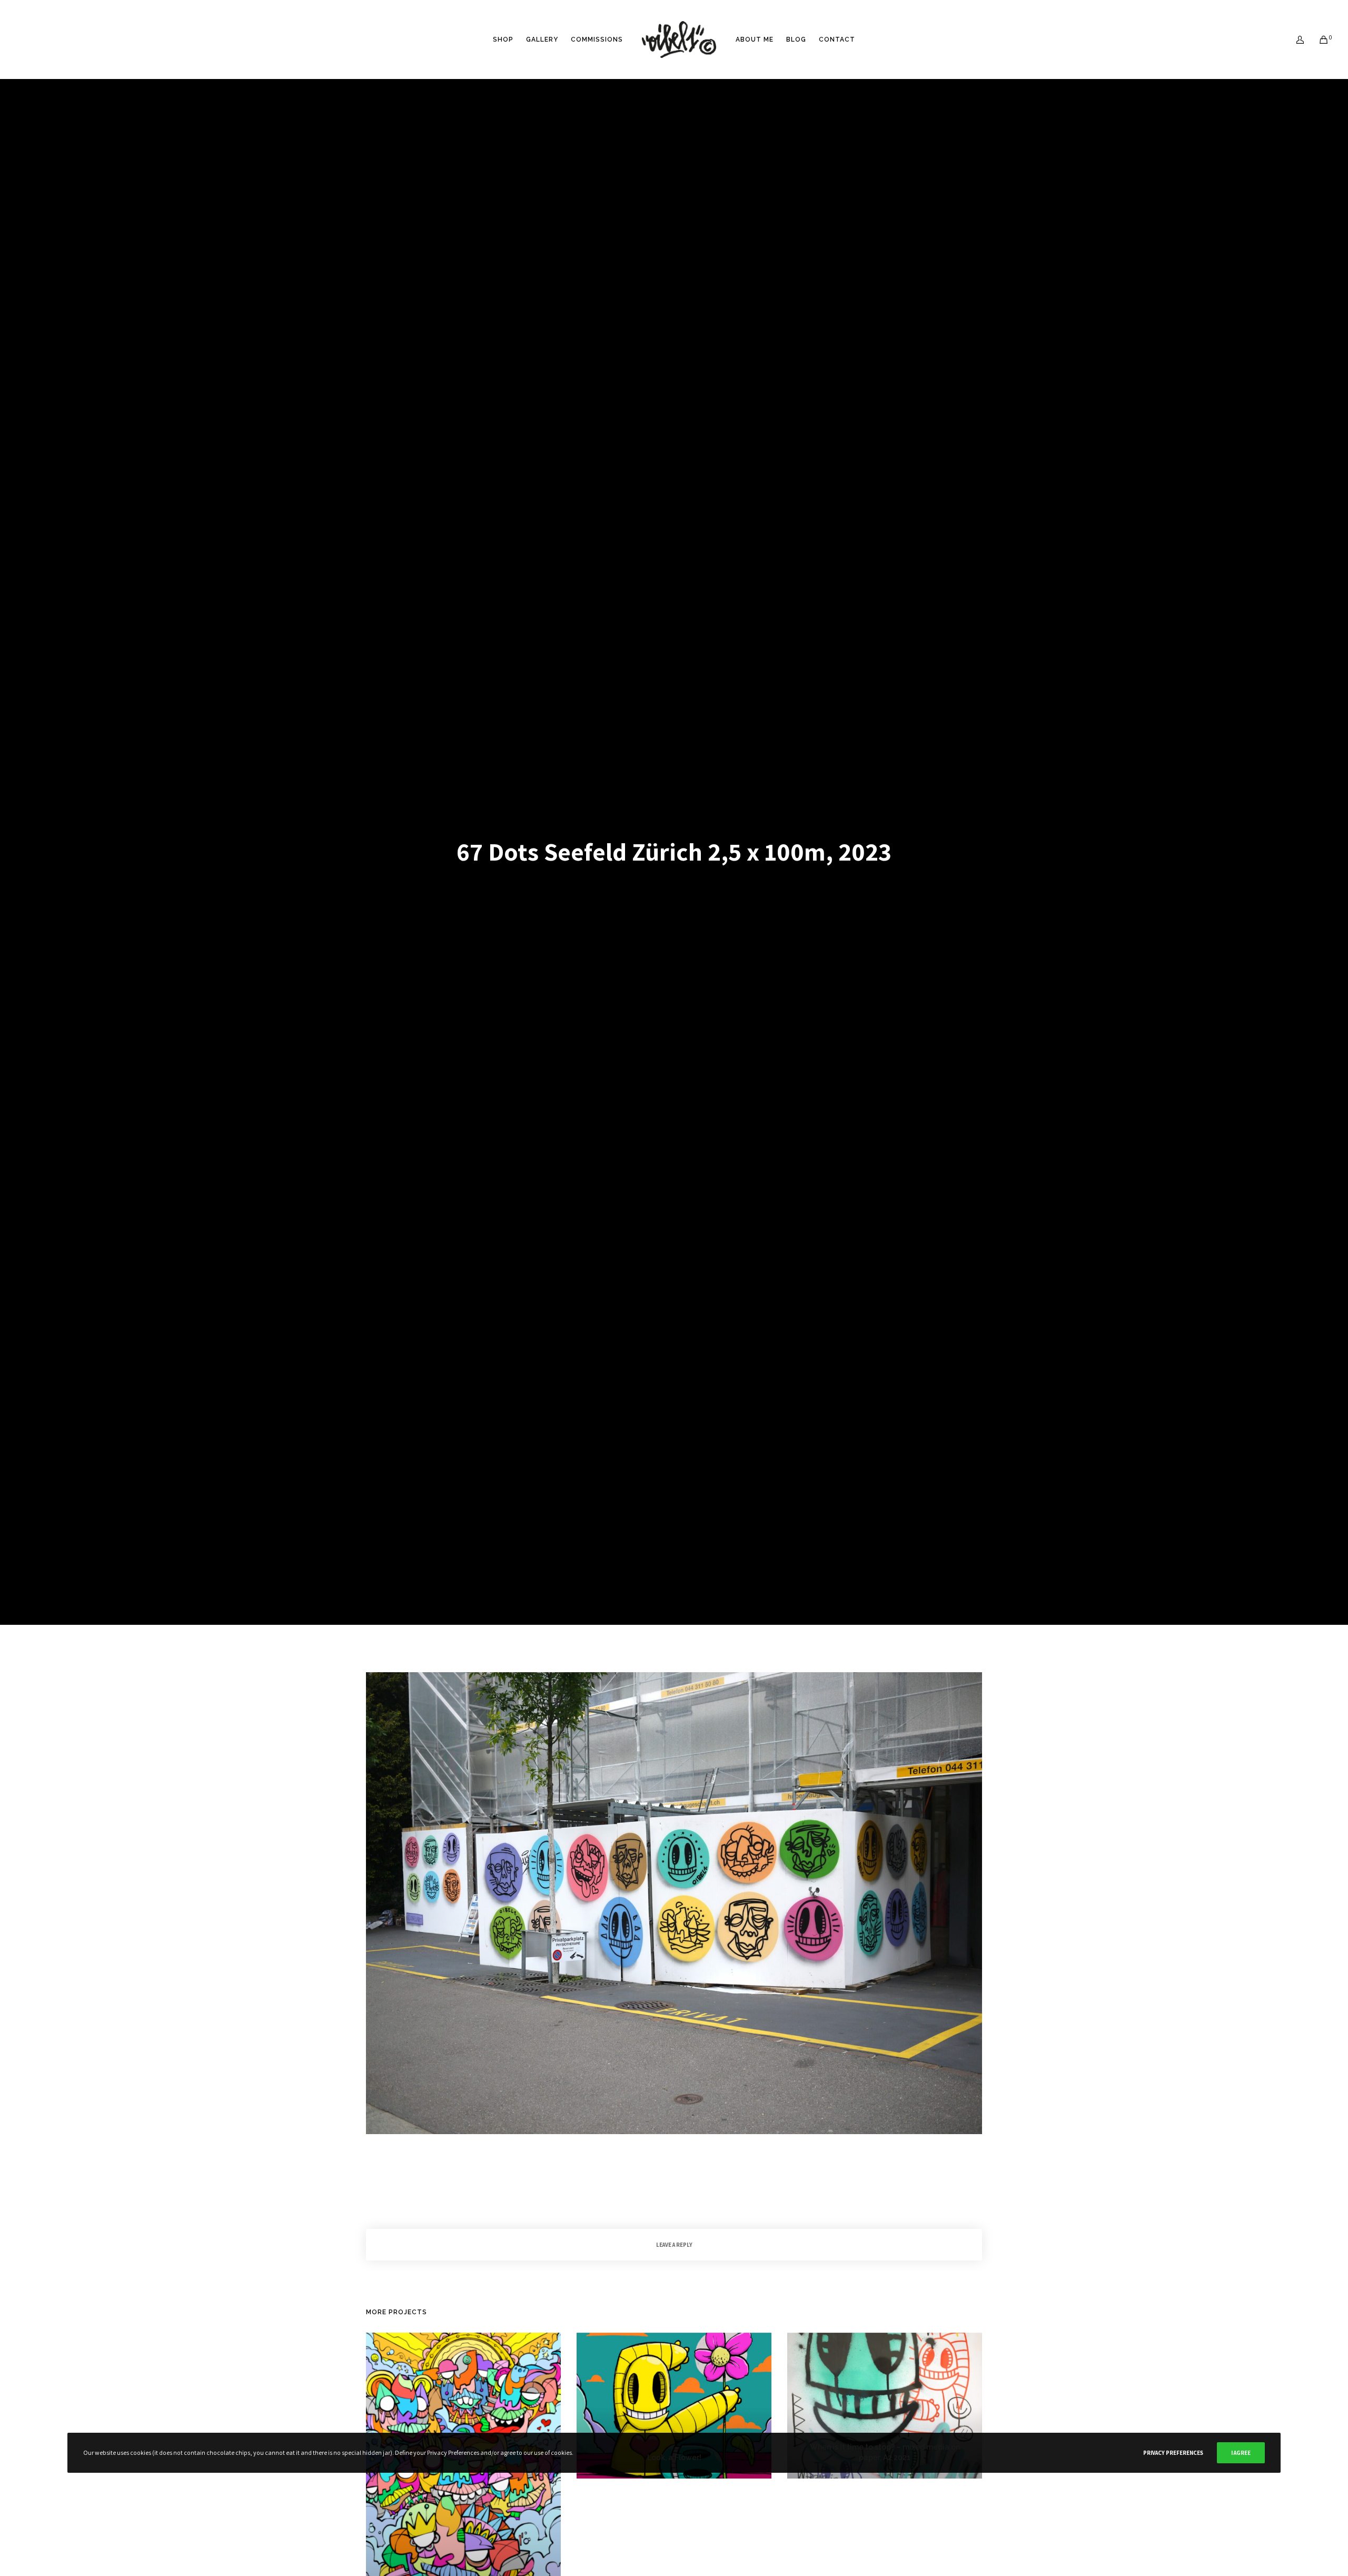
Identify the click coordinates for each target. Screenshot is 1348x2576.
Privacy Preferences (1173, 2453)
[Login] (1294, 40)
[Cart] (1317, 40)
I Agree (1241, 2453)
